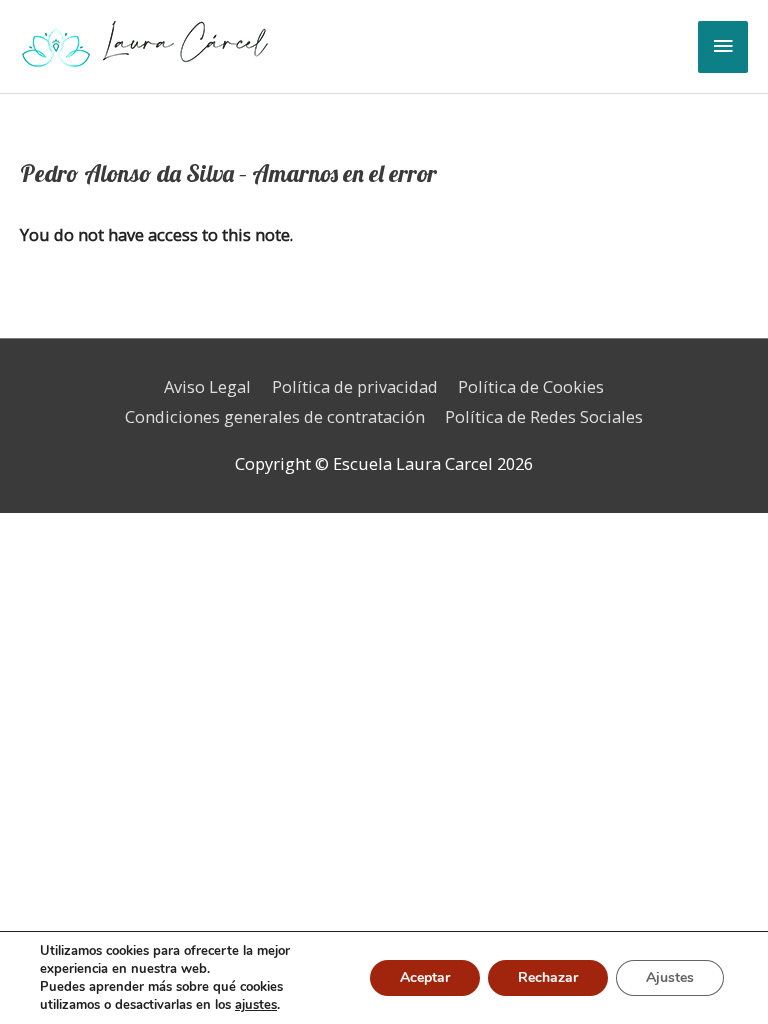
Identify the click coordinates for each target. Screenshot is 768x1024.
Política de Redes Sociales (544, 416)
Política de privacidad (355, 386)
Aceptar (425, 977)
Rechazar (548, 977)
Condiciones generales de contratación (275, 416)
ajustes (256, 1005)
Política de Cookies (531, 386)
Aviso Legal (207, 386)
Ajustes (670, 977)
